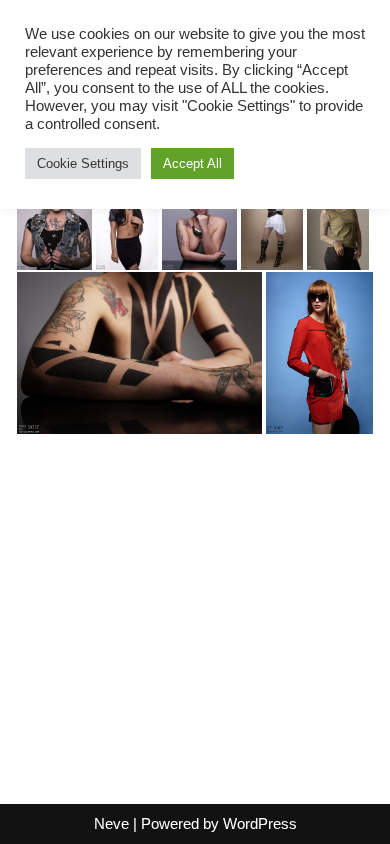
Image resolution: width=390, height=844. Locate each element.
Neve (111, 823)
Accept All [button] (192, 163)
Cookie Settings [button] (83, 163)
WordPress (260, 823)
